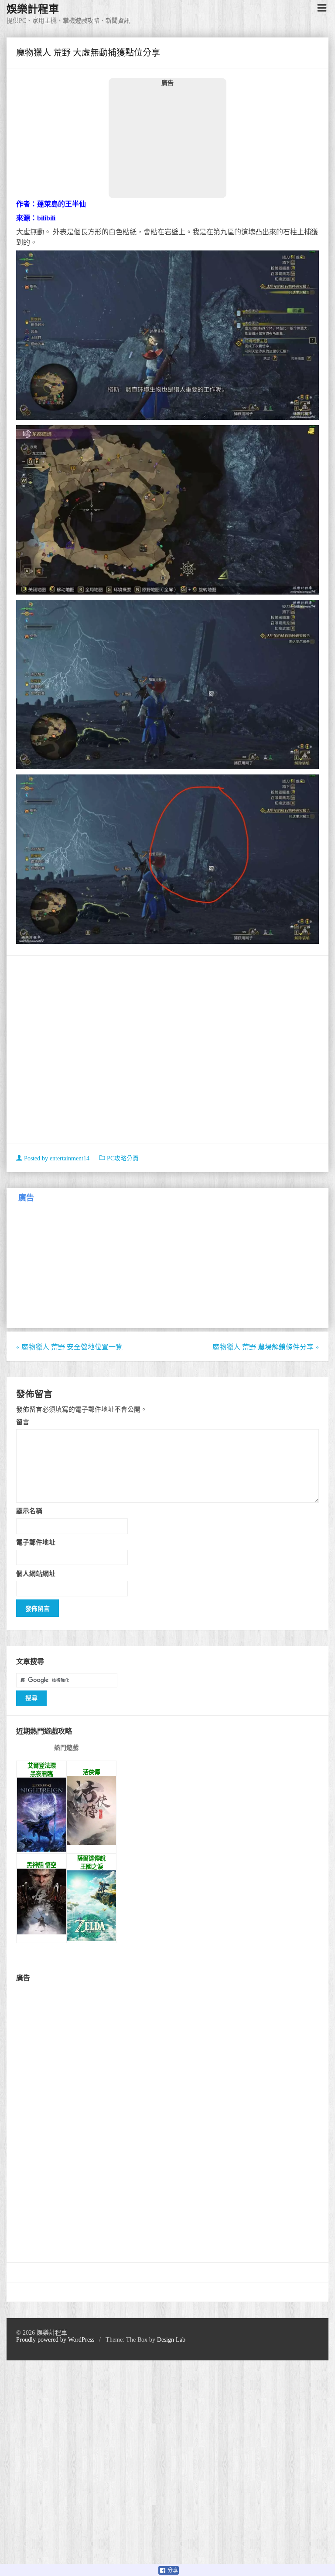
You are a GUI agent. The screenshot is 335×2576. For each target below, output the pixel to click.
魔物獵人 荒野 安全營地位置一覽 (69, 1347)
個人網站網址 (36, 1574)
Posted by (56, 1158)
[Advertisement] (167, 142)
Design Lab (171, 2340)
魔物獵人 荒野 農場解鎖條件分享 (266, 1347)
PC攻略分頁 (123, 1158)
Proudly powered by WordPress (55, 2340)
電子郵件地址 (36, 1542)
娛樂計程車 (33, 9)
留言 (23, 1422)
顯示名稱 (29, 1511)
